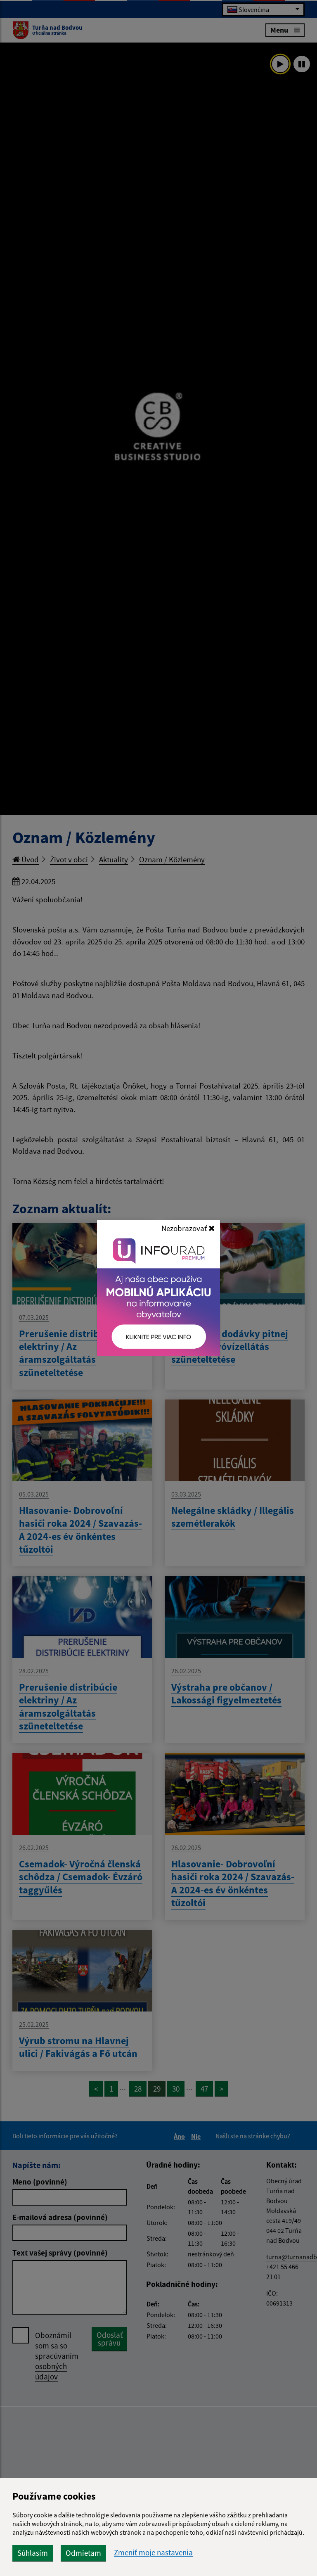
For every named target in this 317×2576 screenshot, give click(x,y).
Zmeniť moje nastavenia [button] (153, 2553)
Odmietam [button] (83, 2553)
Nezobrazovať (185, 1228)
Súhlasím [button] (33, 2553)
